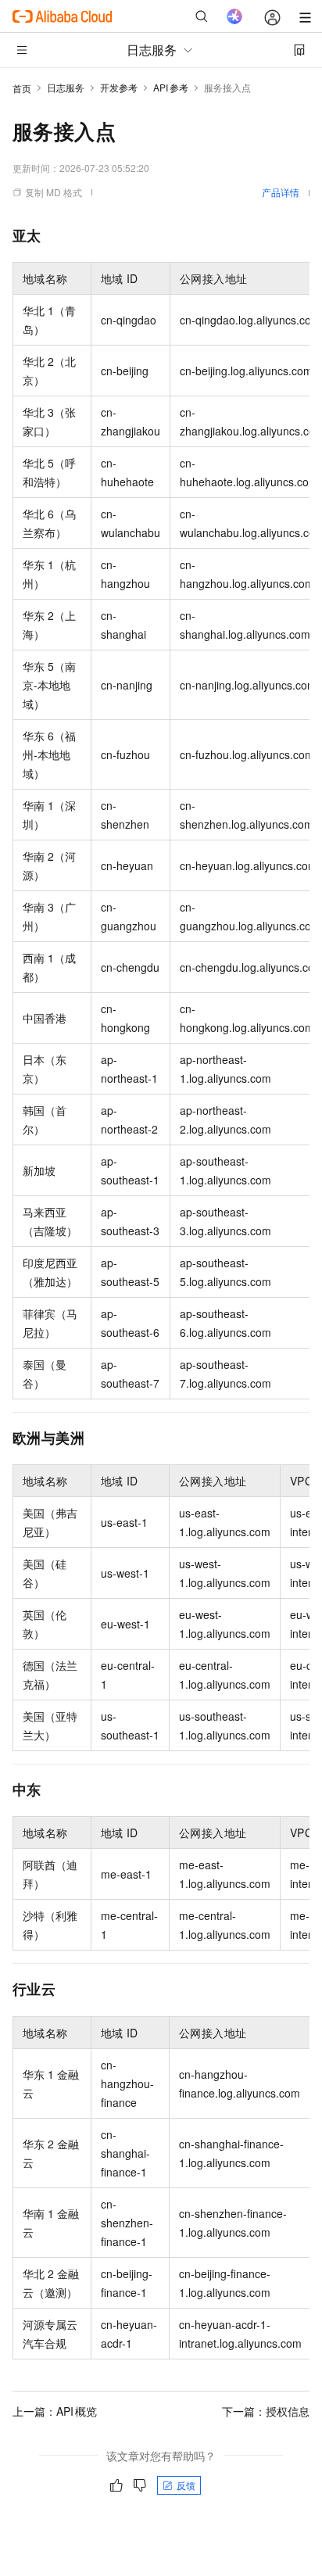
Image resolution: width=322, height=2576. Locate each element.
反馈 (186, 2485)
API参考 (171, 87)
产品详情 (281, 192)
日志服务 (66, 87)
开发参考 (119, 87)
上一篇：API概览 (55, 2411)
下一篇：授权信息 (266, 2411)
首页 (22, 88)
